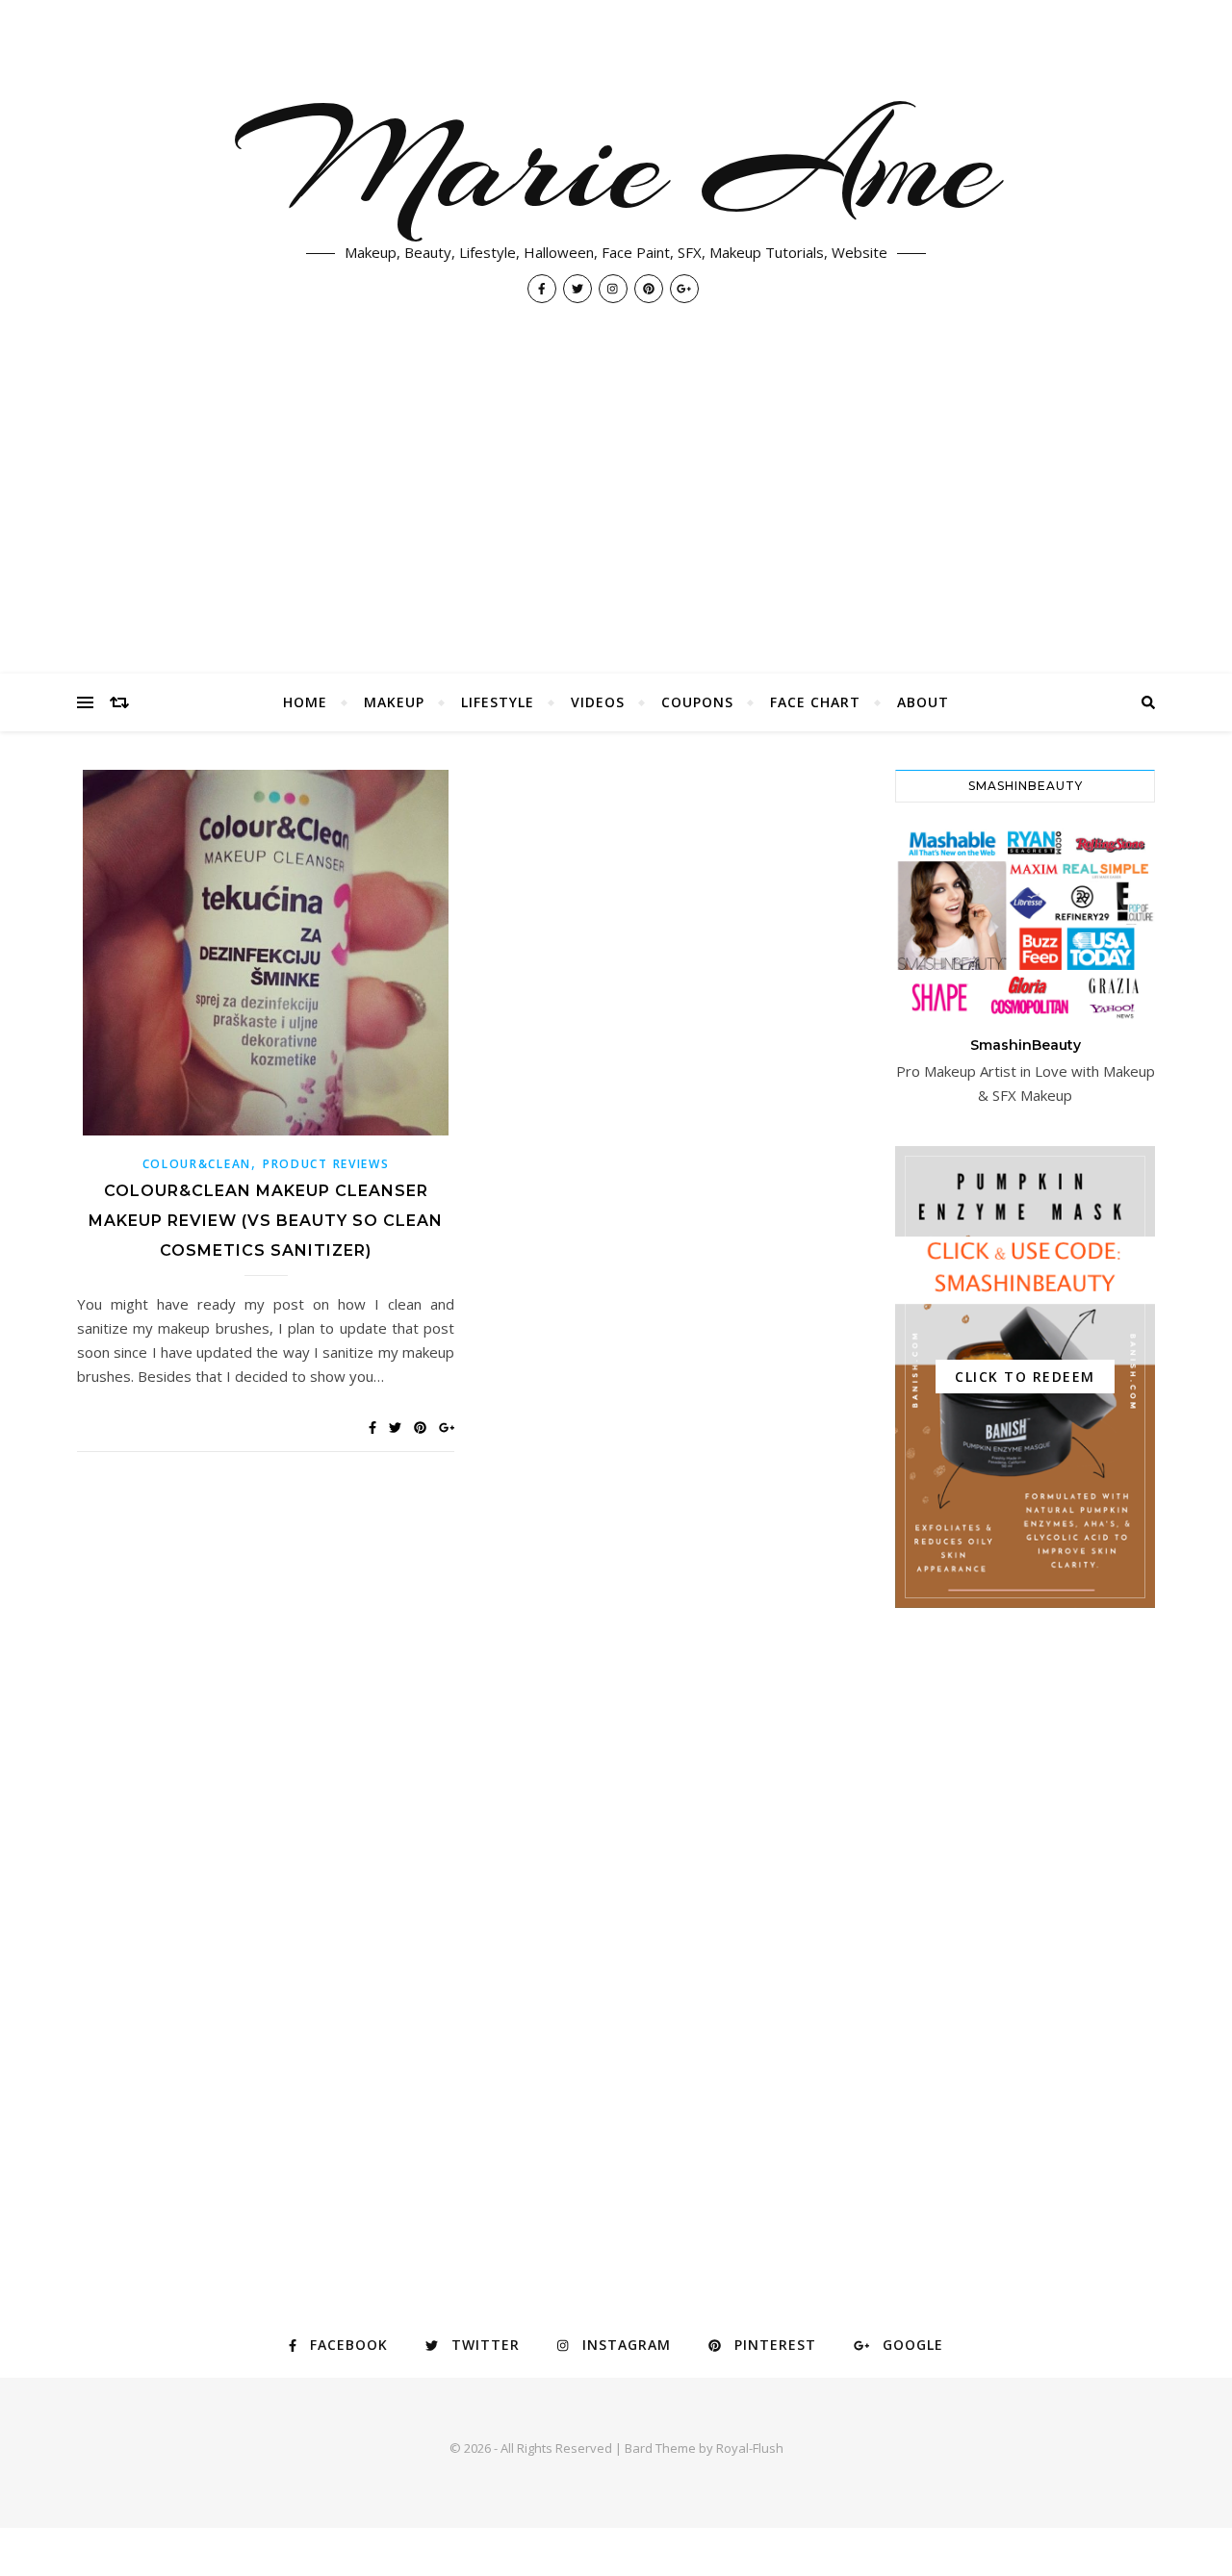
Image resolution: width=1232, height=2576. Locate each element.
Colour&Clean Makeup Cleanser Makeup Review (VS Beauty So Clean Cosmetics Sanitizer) (266, 1221)
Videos (598, 702)
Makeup (394, 702)
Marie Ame (616, 164)
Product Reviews (326, 1164)
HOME (305, 702)
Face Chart (815, 702)
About (923, 702)
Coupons (697, 702)
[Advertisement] (616, 529)
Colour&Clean (197, 1164)
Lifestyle (498, 702)
